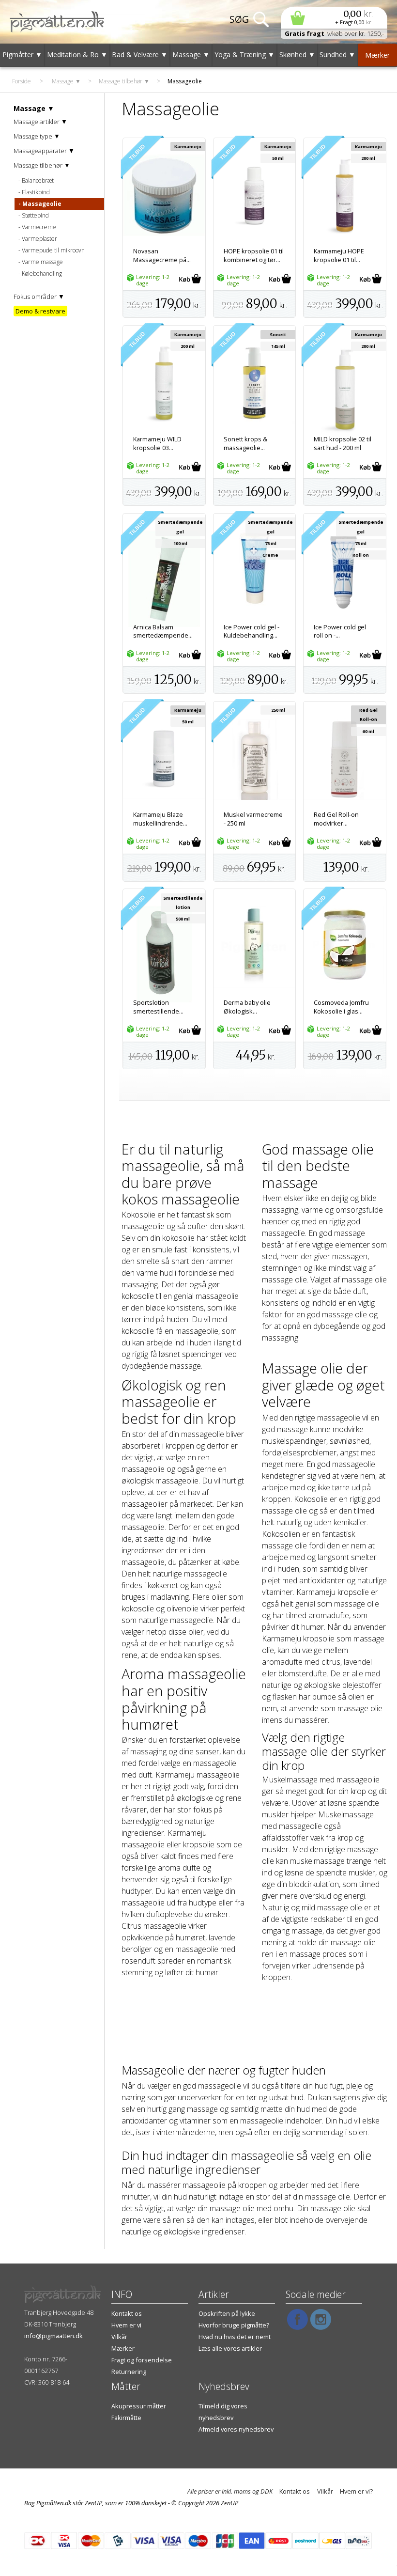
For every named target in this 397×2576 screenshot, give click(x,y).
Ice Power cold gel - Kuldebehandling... (252, 631)
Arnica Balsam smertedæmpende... (163, 631)
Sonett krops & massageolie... (245, 443)
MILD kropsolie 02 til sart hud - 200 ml (343, 443)
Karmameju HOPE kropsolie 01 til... (339, 255)
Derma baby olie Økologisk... (247, 1007)
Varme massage (42, 262)
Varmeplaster (39, 239)
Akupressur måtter (139, 2406)
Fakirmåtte (126, 2418)
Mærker (123, 2348)
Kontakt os (127, 2313)
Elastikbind (36, 192)
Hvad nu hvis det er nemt (235, 2337)
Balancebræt (38, 180)
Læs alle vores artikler (230, 2348)
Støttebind (35, 215)
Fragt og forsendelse (142, 2360)
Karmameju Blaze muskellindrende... (160, 819)
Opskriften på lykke (227, 2313)
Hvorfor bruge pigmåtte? (234, 2325)
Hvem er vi (126, 2325)
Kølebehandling (42, 273)
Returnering (129, 2372)
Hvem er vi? (356, 2491)
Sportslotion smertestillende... (158, 1007)
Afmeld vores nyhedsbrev (236, 2429)
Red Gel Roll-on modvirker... (336, 819)
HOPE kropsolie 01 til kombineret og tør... (254, 255)
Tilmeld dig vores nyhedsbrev (223, 2412)
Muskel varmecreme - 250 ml (253, 819)
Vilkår (119, 2337)
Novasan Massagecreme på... (162, 255)
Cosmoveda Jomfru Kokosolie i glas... (341, 1007)
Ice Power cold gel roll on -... (340, 631)
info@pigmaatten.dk (53, 2336)
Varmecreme (39, 227)
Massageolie (42, 204)
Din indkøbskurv (334, 18)
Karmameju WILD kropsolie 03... (157, 443)
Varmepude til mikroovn (53, 250)
